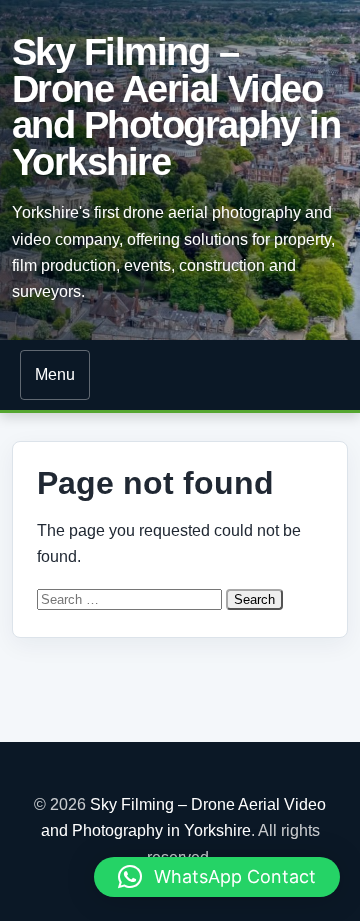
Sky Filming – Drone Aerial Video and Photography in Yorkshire (176, 106)
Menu (55, 374)
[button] (217, 877)
